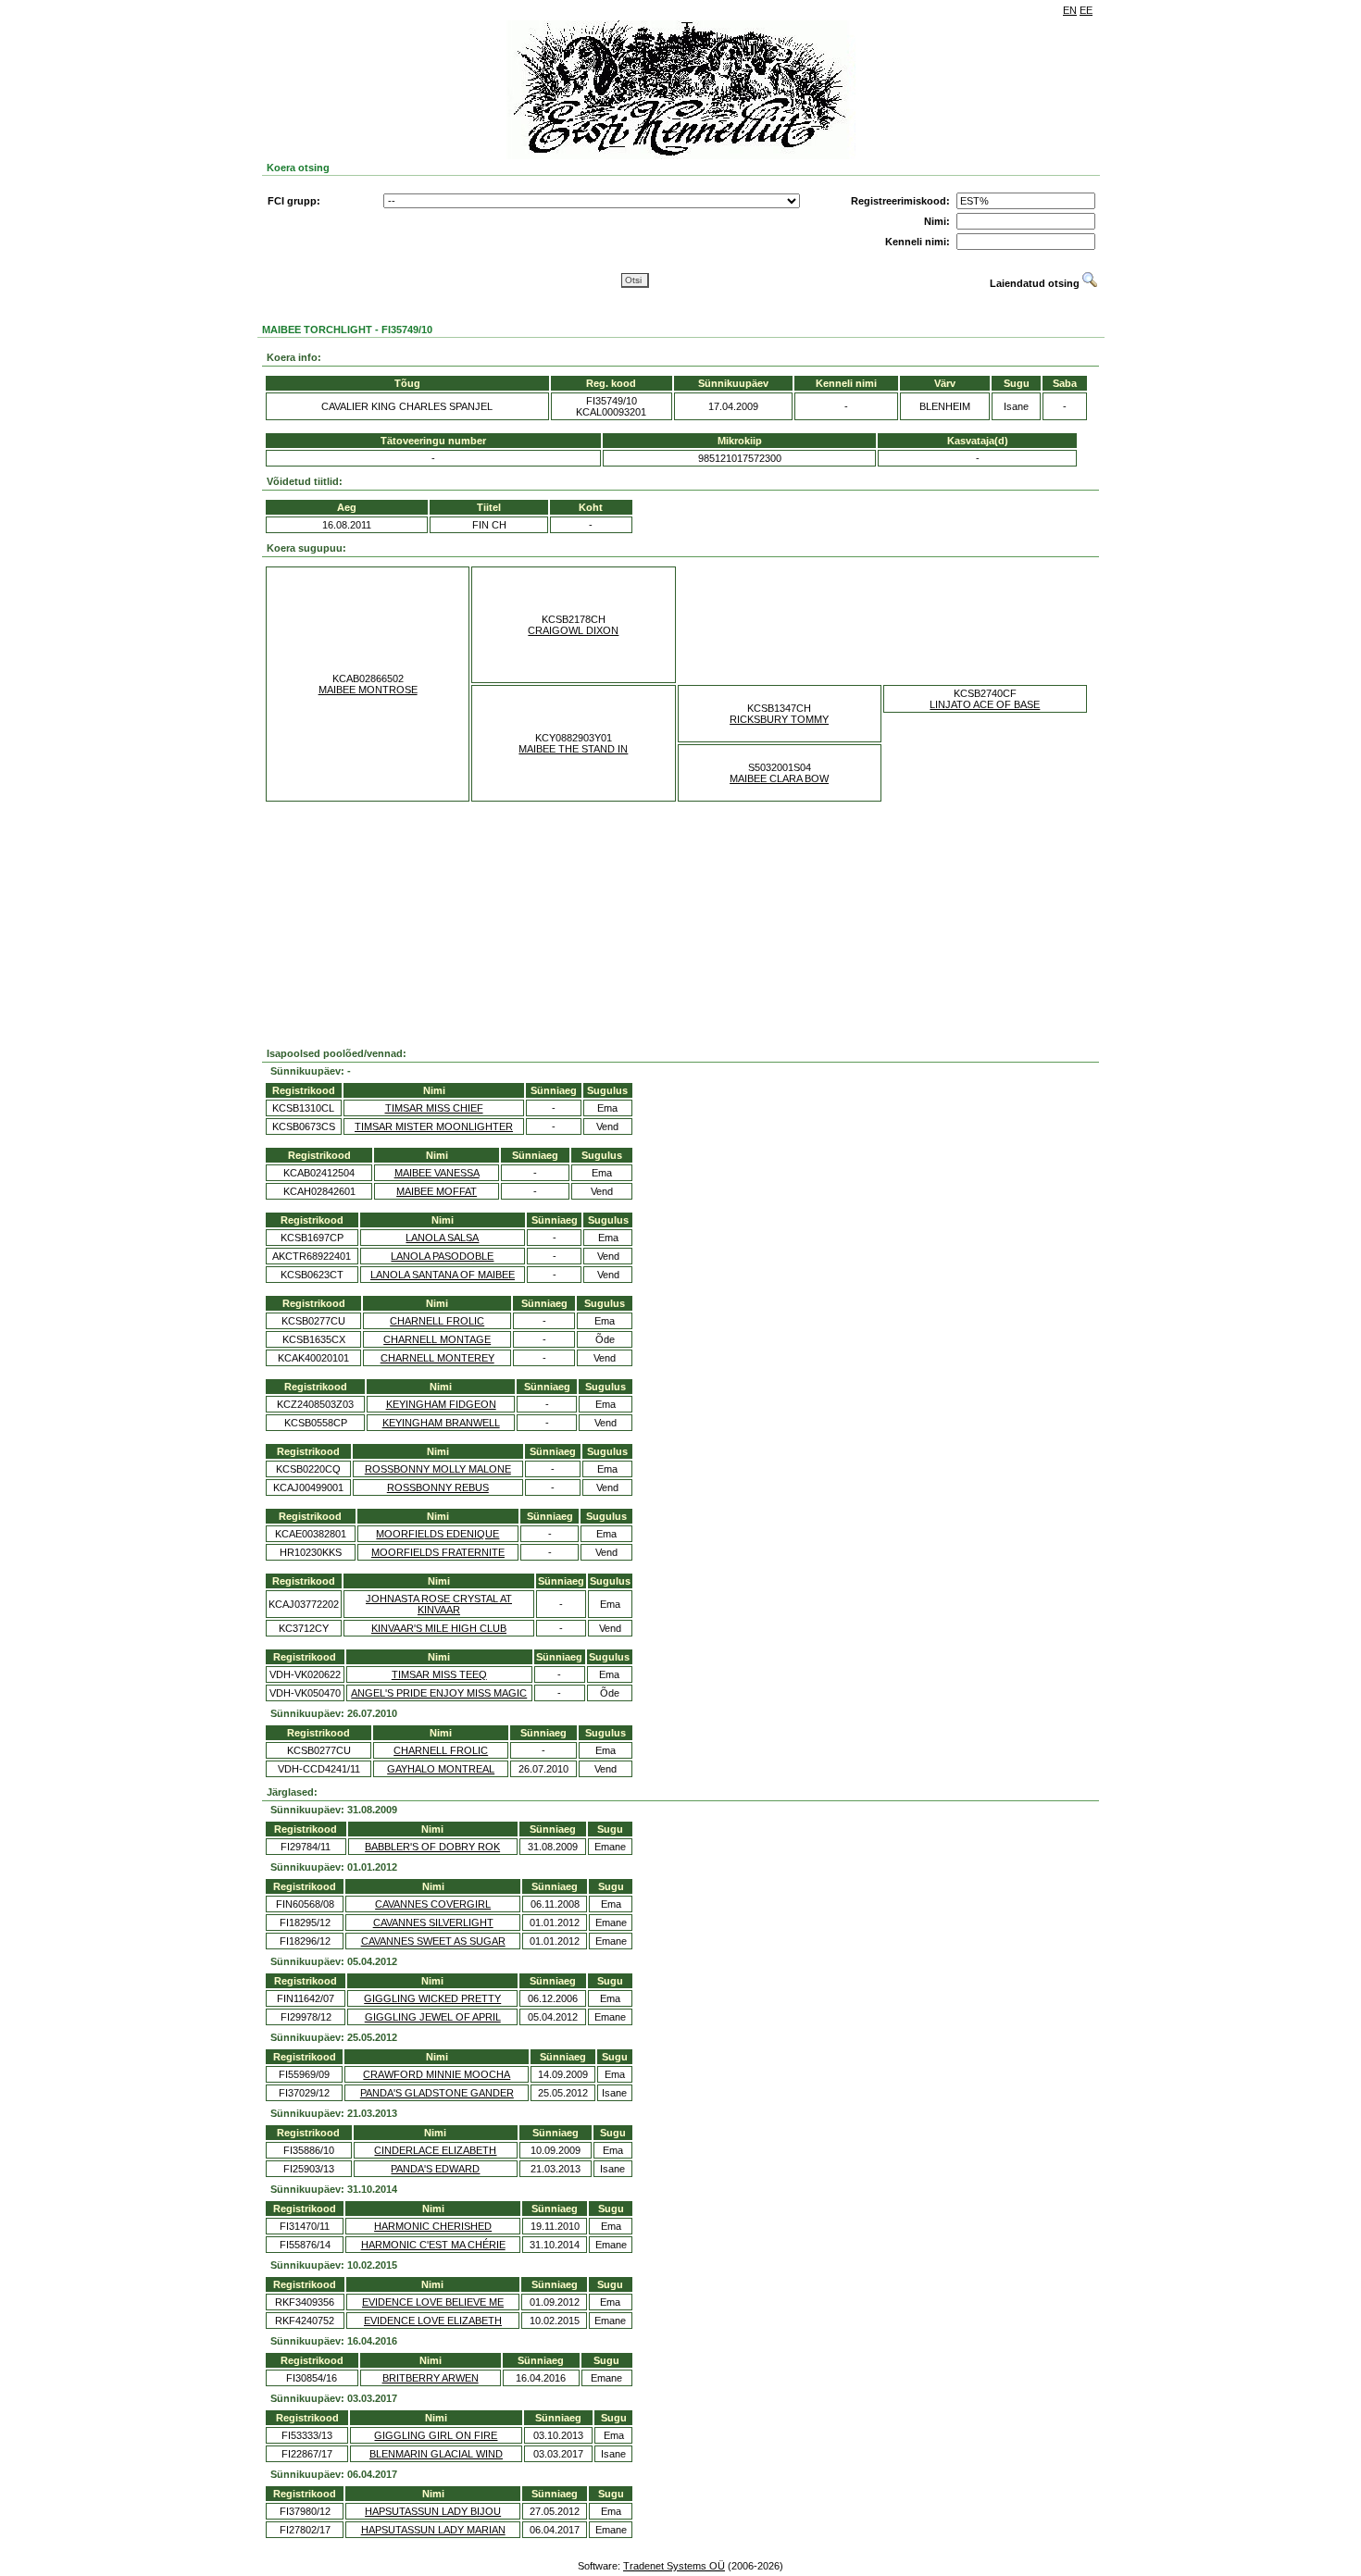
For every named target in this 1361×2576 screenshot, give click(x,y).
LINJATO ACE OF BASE (985, 704)
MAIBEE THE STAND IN (573, 749)
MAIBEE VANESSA (437, 1173)
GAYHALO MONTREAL (441, 1769)
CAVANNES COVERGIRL (433, 1904)
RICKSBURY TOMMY (779, 719)
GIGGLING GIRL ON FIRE (436, 2435)
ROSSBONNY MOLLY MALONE (438, 1469)
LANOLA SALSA (442, 1238)
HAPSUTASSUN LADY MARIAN (433, 2530)
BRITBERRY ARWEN (431, 2378)
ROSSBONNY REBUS (438, 1487)
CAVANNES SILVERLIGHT (433, 1923)
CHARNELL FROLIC (437, 1321)
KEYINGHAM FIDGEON (441, 1404)
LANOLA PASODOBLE (442, 1256)
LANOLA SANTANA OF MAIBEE (443, 1275)
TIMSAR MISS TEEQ (439, 1674)
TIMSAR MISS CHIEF (434, 1108)
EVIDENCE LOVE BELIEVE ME (433, 2302)
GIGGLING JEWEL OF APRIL (433, 2017)
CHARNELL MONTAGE (437, 1339)
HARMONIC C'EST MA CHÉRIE (433, 2245)
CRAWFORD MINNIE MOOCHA (437, 2074)
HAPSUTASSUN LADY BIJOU (433, 2511)
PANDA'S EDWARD (435, 2169)
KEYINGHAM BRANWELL (441, 1423)
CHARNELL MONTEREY (437, 1358)
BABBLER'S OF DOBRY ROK (432, 1847)
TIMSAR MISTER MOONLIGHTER (434, 1126)
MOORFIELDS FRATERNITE (438, 1552)
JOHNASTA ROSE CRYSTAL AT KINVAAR (439, 1604)
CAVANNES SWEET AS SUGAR (433, 1941)
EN (1070, 10)
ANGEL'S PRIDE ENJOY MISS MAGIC (439, 1693)
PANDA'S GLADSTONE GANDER (437, 2093)
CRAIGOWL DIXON (573, 630)
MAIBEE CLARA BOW (779, 778)
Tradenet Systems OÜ (674, 2566)
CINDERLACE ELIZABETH (435, 2150)
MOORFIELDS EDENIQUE (437, 1534)
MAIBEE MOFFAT (437, 1191)
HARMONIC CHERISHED (433, 2226)
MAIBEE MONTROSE (368, 690)
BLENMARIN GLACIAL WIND (436, 2454)
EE (1086, 10)
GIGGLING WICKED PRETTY (432, 1998)
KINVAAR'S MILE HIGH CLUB (439, 1628)
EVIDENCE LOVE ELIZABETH (433, 2321)
